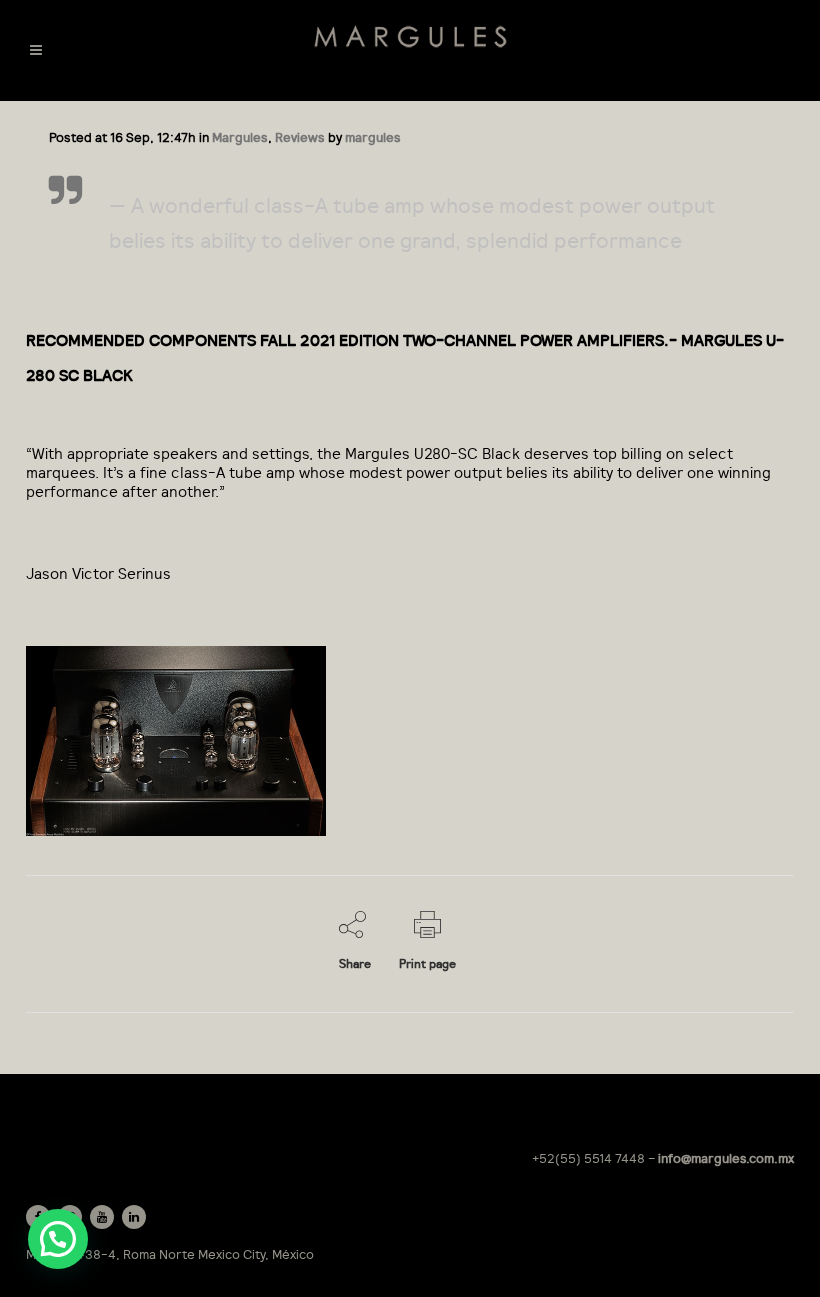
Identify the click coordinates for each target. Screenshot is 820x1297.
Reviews (300, 137)
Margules (240, 137)
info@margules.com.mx (726, 1158)
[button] (58, 1239)
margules (373, 137)
